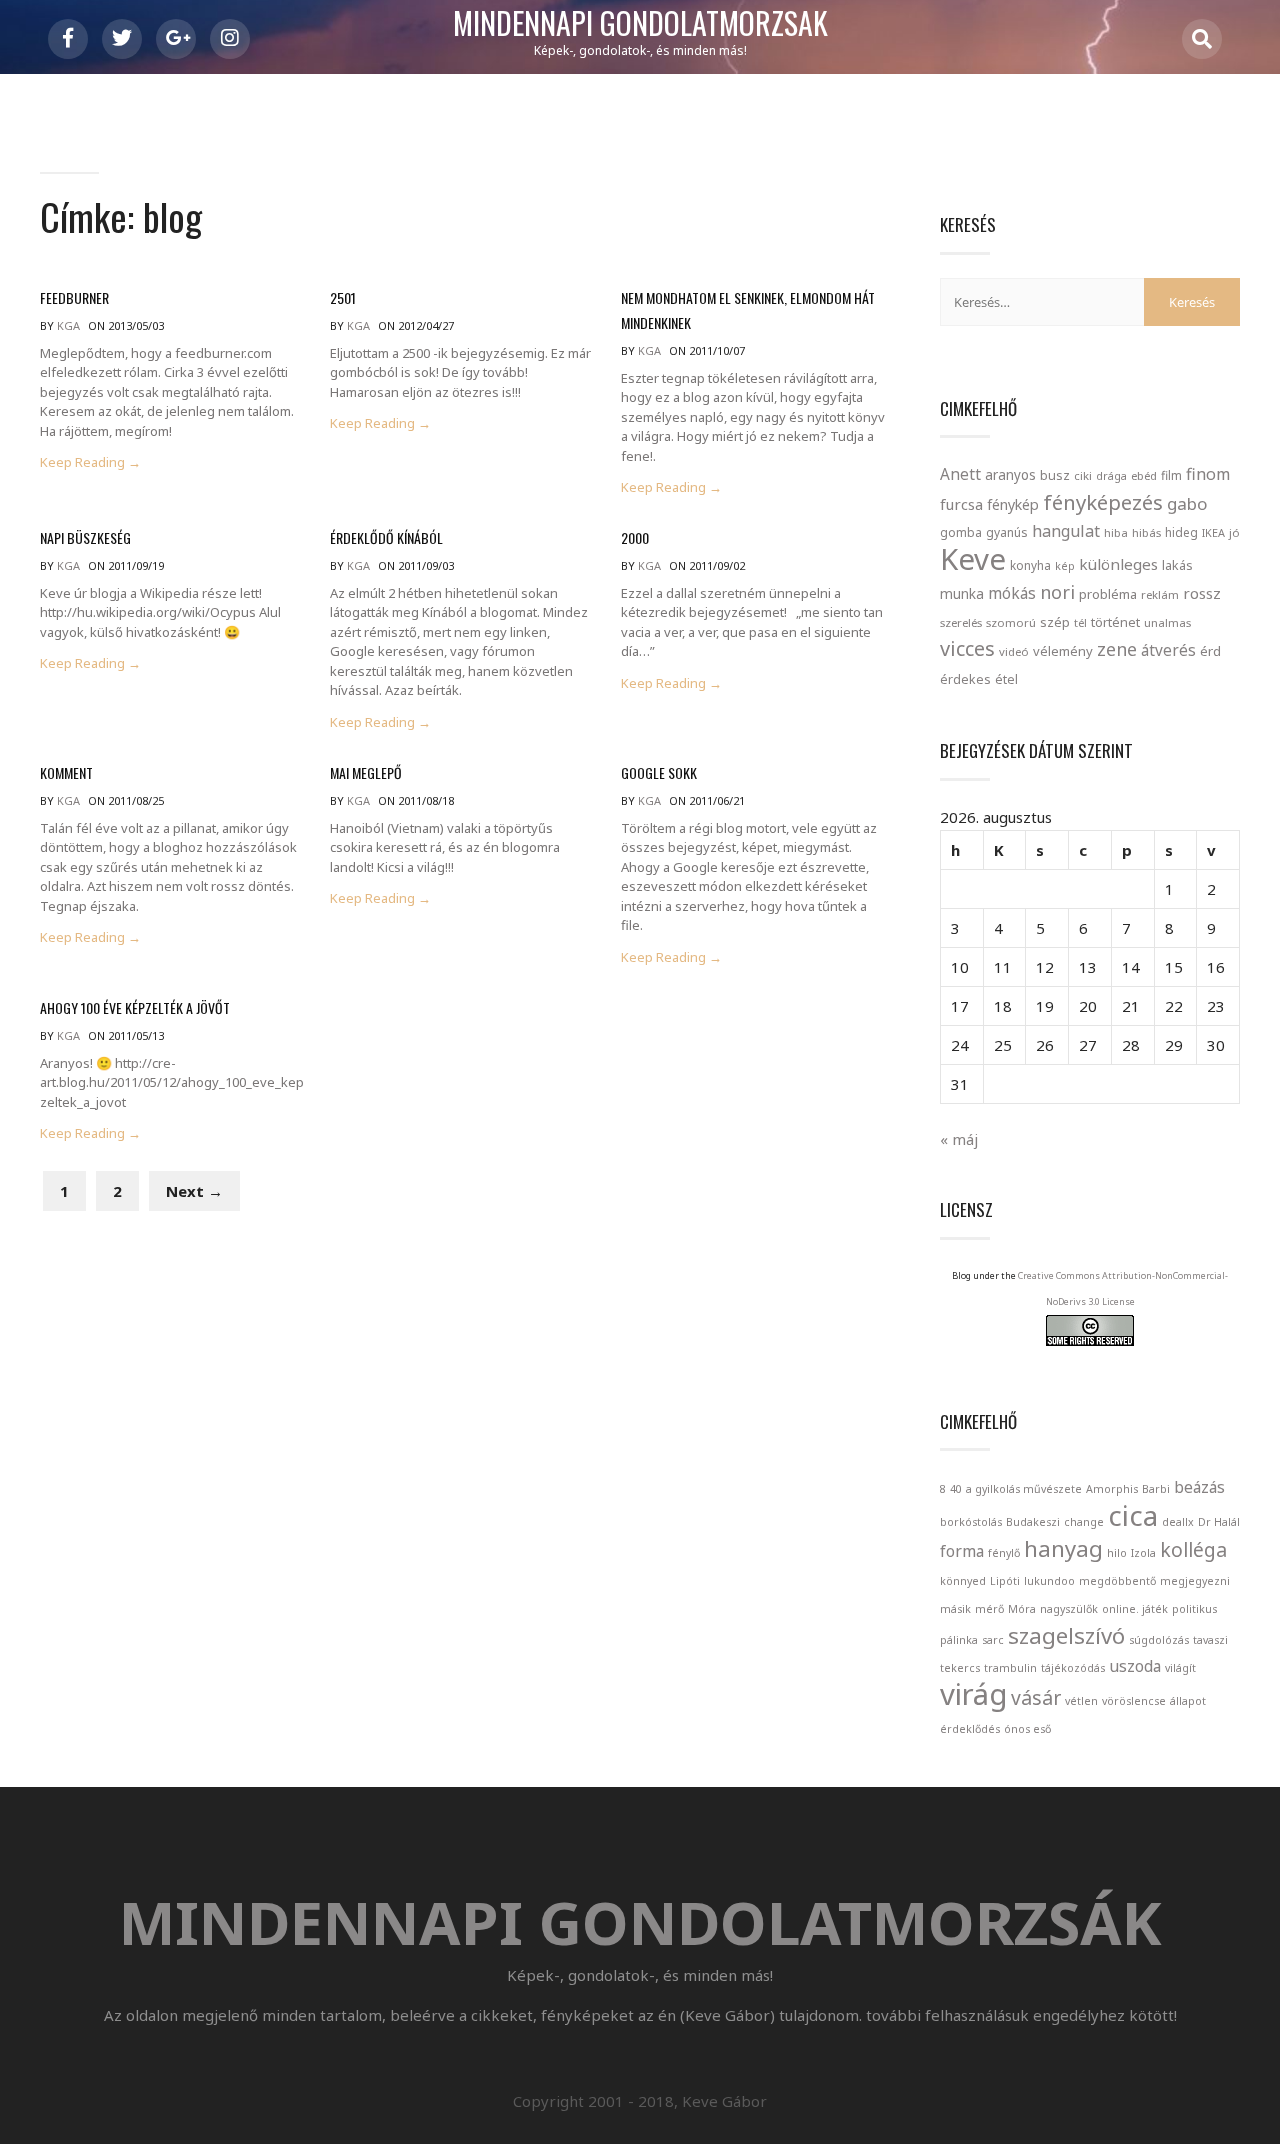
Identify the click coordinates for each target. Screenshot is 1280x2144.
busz (1055, 475)
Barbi (1156, 1489)
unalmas (1167, 622)
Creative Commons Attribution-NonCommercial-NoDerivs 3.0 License (1123, 1288)
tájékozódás (1073, 1668)
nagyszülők (1069, 1609)
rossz (1202, 593)
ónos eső (1027, 1729)
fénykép (1013, 504)
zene (1117, 649)
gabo (1187, 503)
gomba (961, 532)
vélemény (1063, 651)
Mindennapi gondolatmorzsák (640, 24)
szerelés (961, 622)
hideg (1181, 532)
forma (962, 1551)
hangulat (1066, 531)
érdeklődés (970, 1729)
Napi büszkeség (85, 537)
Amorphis (1112, 1489)
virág (973, 1694)
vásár (1036, 1697)
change (1084, 1522)
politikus (1194, 1609)
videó (1014, 651)
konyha (1030, 565)
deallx (1178, 1522)
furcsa (961, 504)
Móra (1022, 1609)
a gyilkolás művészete (1024, 1489)
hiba (1116, 532)
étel (1006, 679)
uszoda (1135, 1666)
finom (1208, 474)
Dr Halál (1219, 1522)
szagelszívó (1066, 1635)
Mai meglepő (366, 772)
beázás (1199, 1487)
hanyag (1063, 1548)
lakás (1177, 565)
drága (1111, 475)
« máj (959, 1139)
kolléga (1193, 1549)
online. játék (1135, 1609)
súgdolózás (1159, 1640)
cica (1133, 1515)
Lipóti (1005, 1581)
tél (1080, 622)
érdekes (965, 679)
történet (1115, 622)
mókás (1012, 593)
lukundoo (1049, 1581)
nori (1057, 592)
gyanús (1007, 532)
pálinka (959, 1640)
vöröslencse (1134, 1701)
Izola (1143, 1553)
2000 (635, 537)
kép (1065, 566)
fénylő (1004, 1553)
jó (1234, 532)
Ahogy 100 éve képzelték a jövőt (135, 1007)
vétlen (1081, 1701)
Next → (194, 1191)
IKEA (1213, 532)
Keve (973, 559)
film (1171, 475)
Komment (66, 772)
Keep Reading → (90, 462)
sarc (993, 1640)
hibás (1146, 532)
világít (1180, 1668)
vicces (967, 648)
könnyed (963, 1581)
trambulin (1010, 1668)
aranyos (1010, 475)
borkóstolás (971, 1522)
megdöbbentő (1117, 1581)
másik (955, 1609)
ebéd (1144, 475)
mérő (989, 1609)
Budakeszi (1033, 1522)
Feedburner (74, 297)
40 (956, 1489)
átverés (1168, 650)
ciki (1083, 475)
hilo (1117, 1553)
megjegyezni (1195, 1581)
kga (68, 325)
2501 (343, 297)
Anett (960, 474)
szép (1055, 622)
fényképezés (1103, 502)
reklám (1160, 594)
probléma (1108, 594)
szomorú (1011, 622)
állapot (1188, 1701)
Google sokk (659, 772)
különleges (1118, 564)
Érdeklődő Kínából (386, 537)
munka (962, 593)
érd (1210, 651)
